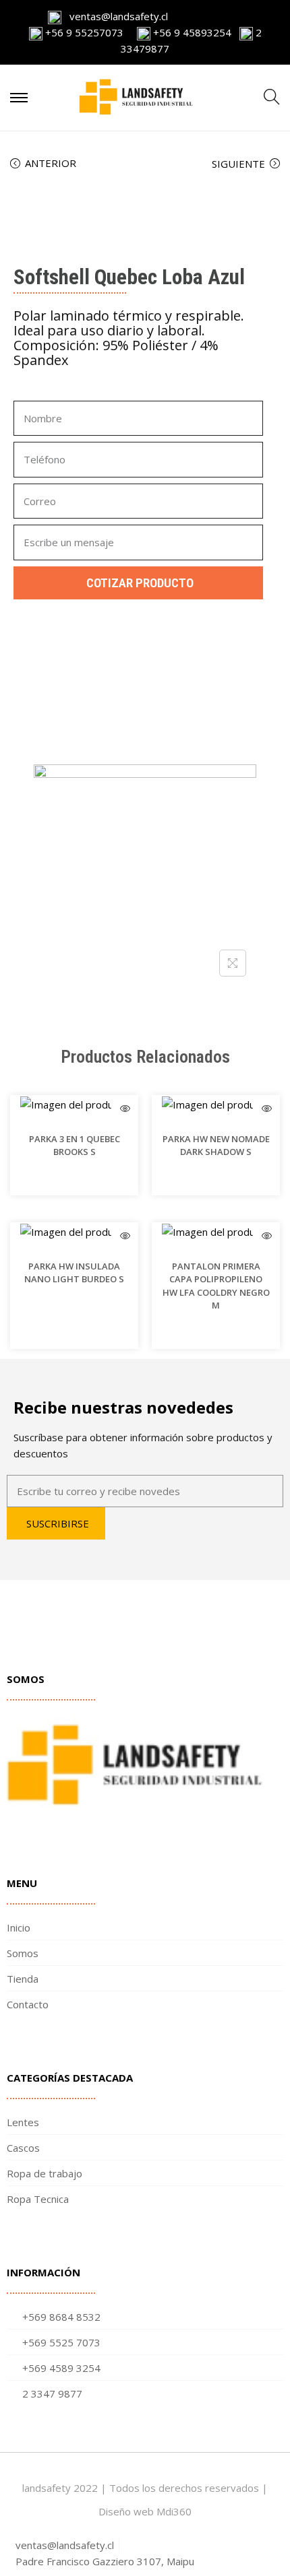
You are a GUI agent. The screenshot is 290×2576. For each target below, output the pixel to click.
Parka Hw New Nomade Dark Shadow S (216, 1146)
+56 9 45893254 (191, 32)
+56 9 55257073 (84, 32)
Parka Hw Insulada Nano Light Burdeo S (74, 1273)
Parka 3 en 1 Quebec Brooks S (75, 1146)
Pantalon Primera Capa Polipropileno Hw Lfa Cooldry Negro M (216, 1286)
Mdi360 (174, 2511)
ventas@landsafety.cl (115, 16)
